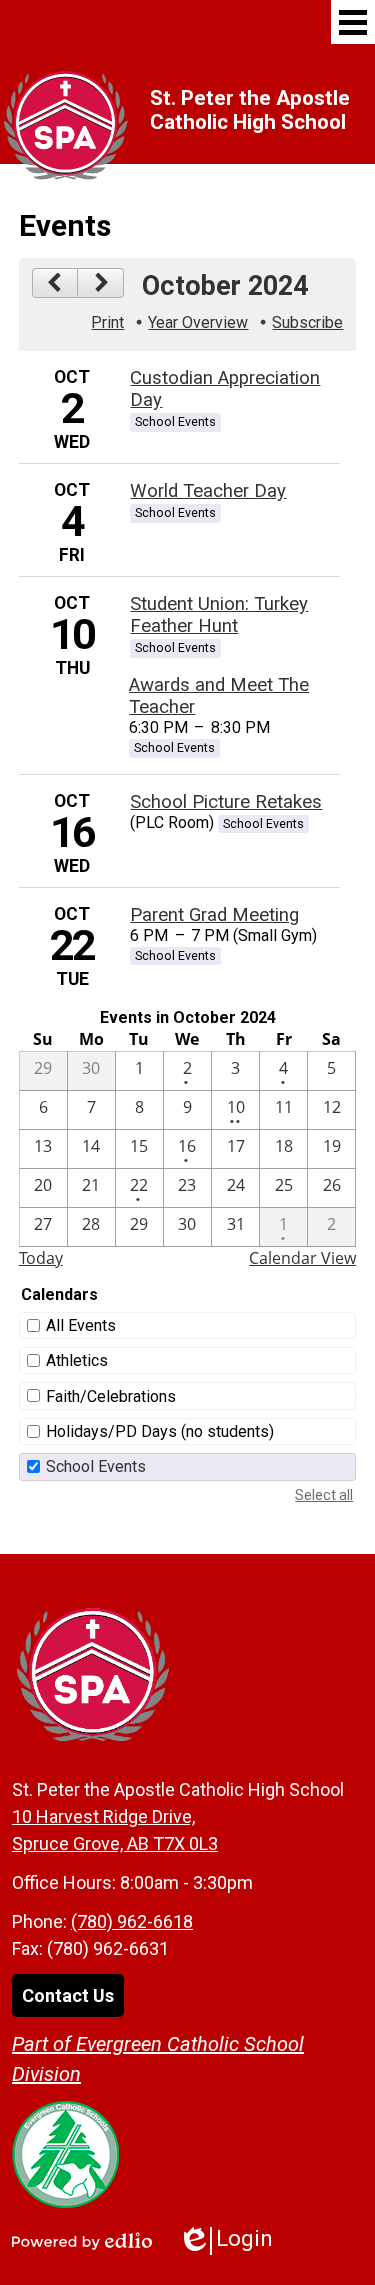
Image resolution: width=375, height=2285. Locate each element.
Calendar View (302, 1258)
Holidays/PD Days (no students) (160, 1431)
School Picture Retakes (226, 802)
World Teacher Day (208, 491)
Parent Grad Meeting (214, 915)
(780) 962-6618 (132, 1921)
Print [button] (107, 322)
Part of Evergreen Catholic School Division (158, 2059)
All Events (81, 1325)
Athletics (77, 1360)
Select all (324, 1495)
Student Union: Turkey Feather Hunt (219, 615)
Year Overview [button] (198, 322)
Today (41, 1258)
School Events (96, 1466)
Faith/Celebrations (111, 1396)
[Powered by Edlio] (82, 2241)
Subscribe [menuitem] (307, 322)
